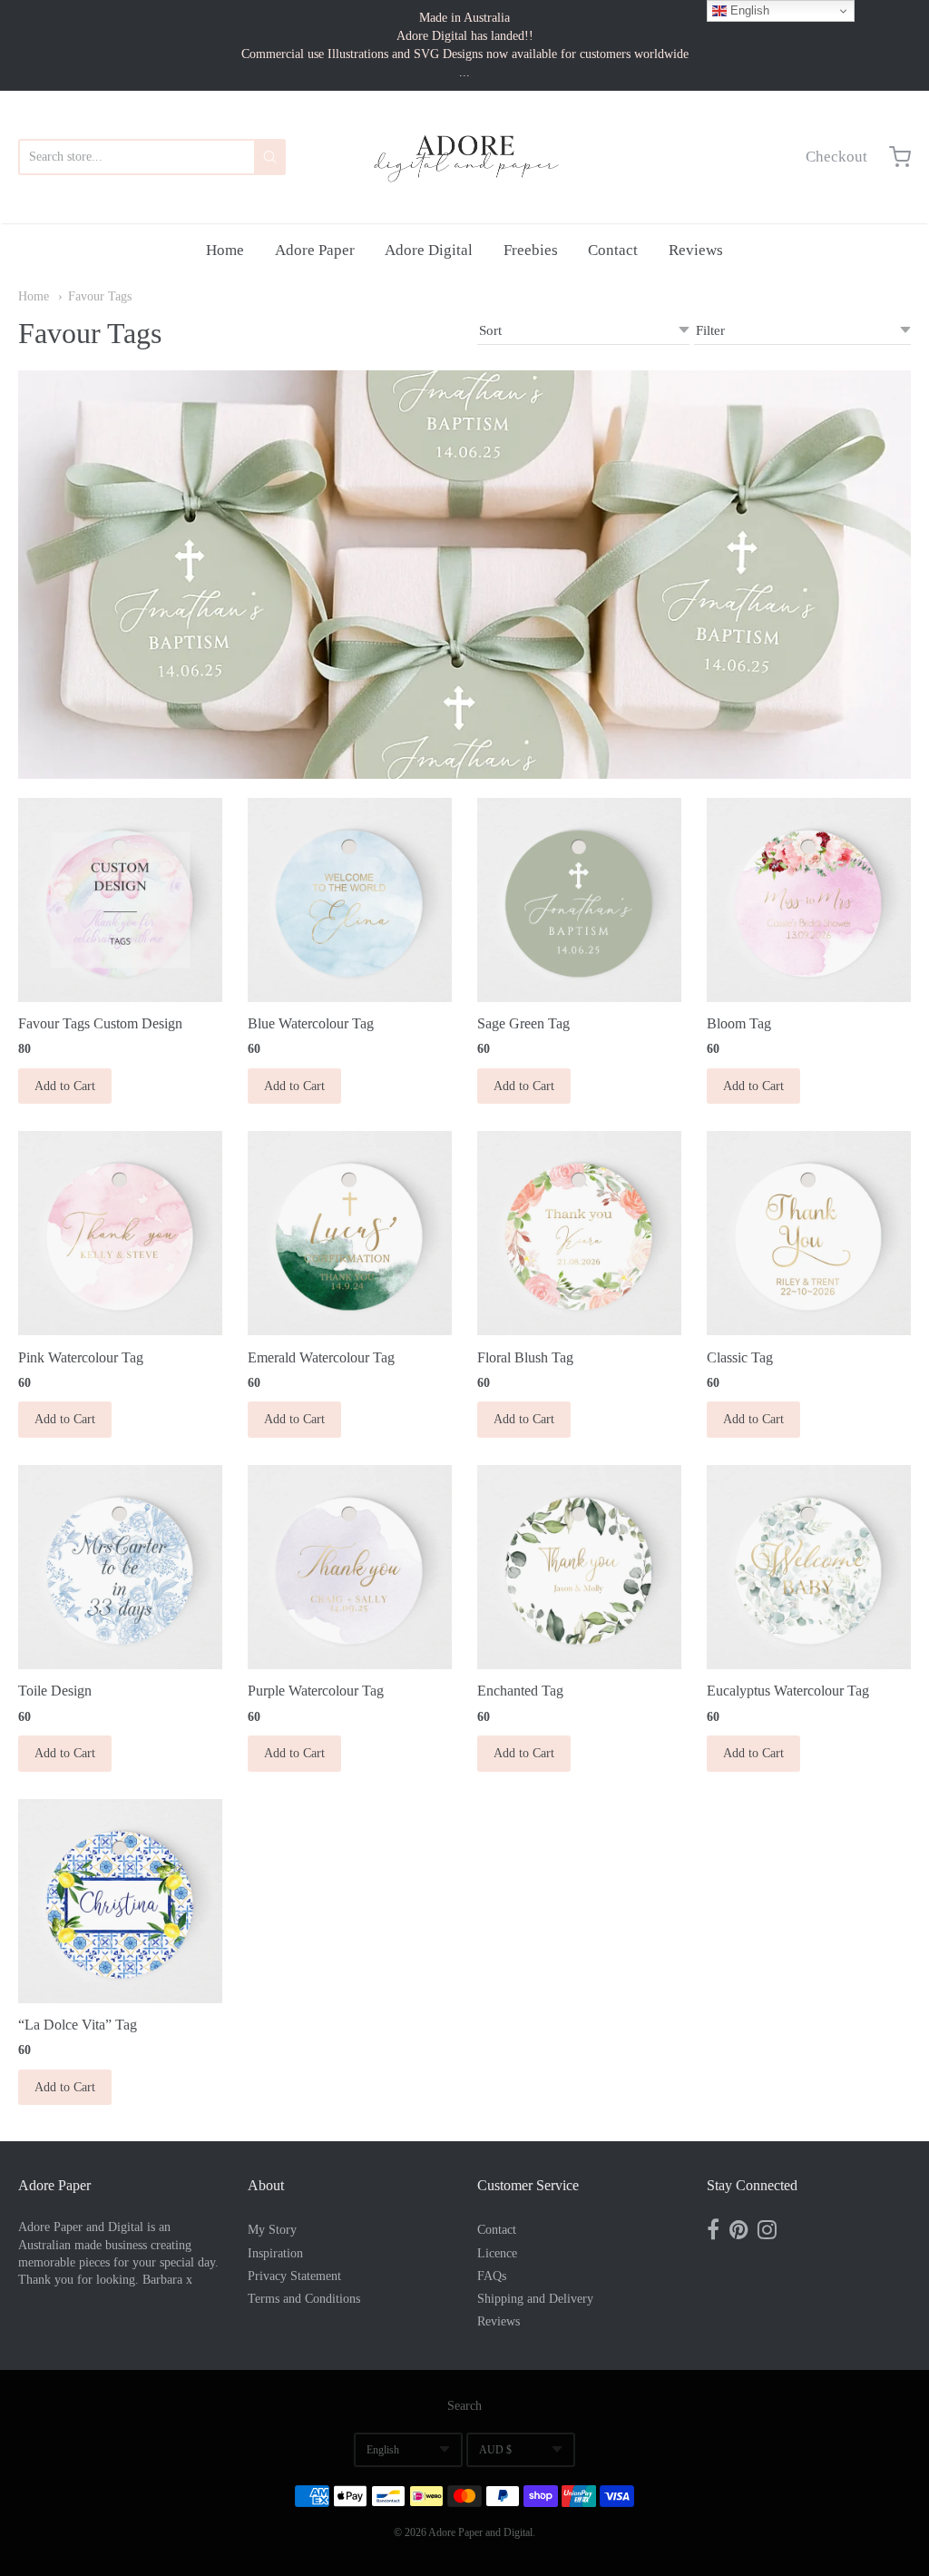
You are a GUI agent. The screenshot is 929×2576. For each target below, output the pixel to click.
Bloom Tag (739, 1023)
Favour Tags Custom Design (100, 1023)
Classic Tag (740, 1357)
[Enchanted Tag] (579, 1567)
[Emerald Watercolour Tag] (350, 1233)
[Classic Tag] (809, 1233)
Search (464, 2406)
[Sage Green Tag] (579, 900)
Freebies (531, 250)
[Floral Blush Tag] (579, 1233)
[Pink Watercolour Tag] (120, 1233)
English (383, 2450)
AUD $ (495, 2450)
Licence (497, 2253)
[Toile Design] (120, 1567)
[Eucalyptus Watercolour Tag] (809, 1567)
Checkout (836, 157)
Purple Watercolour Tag (316, 1691)
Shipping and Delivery (535, 2299)
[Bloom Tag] (809, 900)
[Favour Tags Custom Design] (120, 900)
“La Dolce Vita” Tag (78, 2025)
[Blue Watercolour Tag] (350, 900)
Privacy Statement (294, 2276)
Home (225, 250)
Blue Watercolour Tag (311, 1023)
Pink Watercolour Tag (81, 1357)
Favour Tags (100, 296)
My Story (272, 2230)
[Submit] (270, 157)
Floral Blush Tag (525, 1357)
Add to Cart (65, 1086)
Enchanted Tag (520, 1691)
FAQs (492, 2276)
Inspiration (275, 2253)
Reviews (696, 250)
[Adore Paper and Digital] (464, 157)
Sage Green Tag (523, 1023)
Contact (613, 250)
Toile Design (55, 1691)
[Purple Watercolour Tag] (350, 1567)
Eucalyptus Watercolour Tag (788, 1691)
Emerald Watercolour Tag (321, 1357)
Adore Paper (315, 250)
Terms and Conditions (304, 2299)
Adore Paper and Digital (480, 2532)
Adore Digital (429, 250)
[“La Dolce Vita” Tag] (120, 1901)
